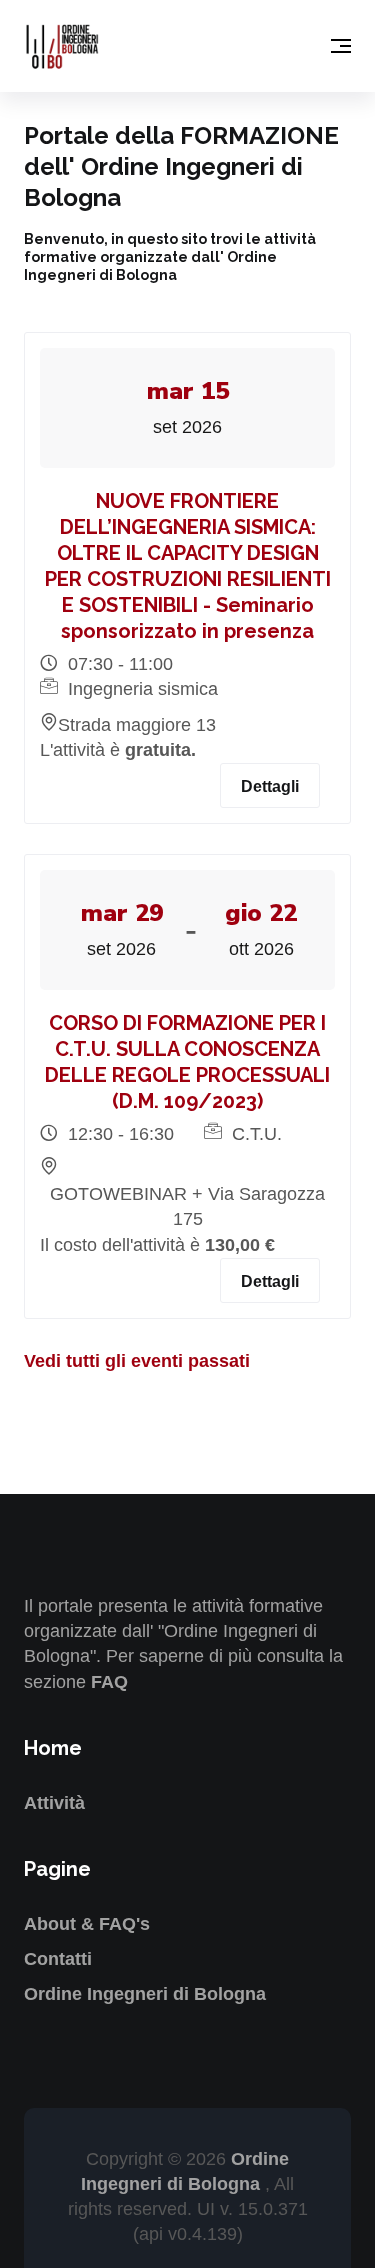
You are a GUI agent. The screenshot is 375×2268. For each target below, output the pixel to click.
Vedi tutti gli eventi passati (137, 1361)
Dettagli (270, 786)
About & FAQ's (87, 1924)
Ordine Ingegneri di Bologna (145, 1994)
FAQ (109, 1682)
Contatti (58, 1959)
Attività (54, 1803)
